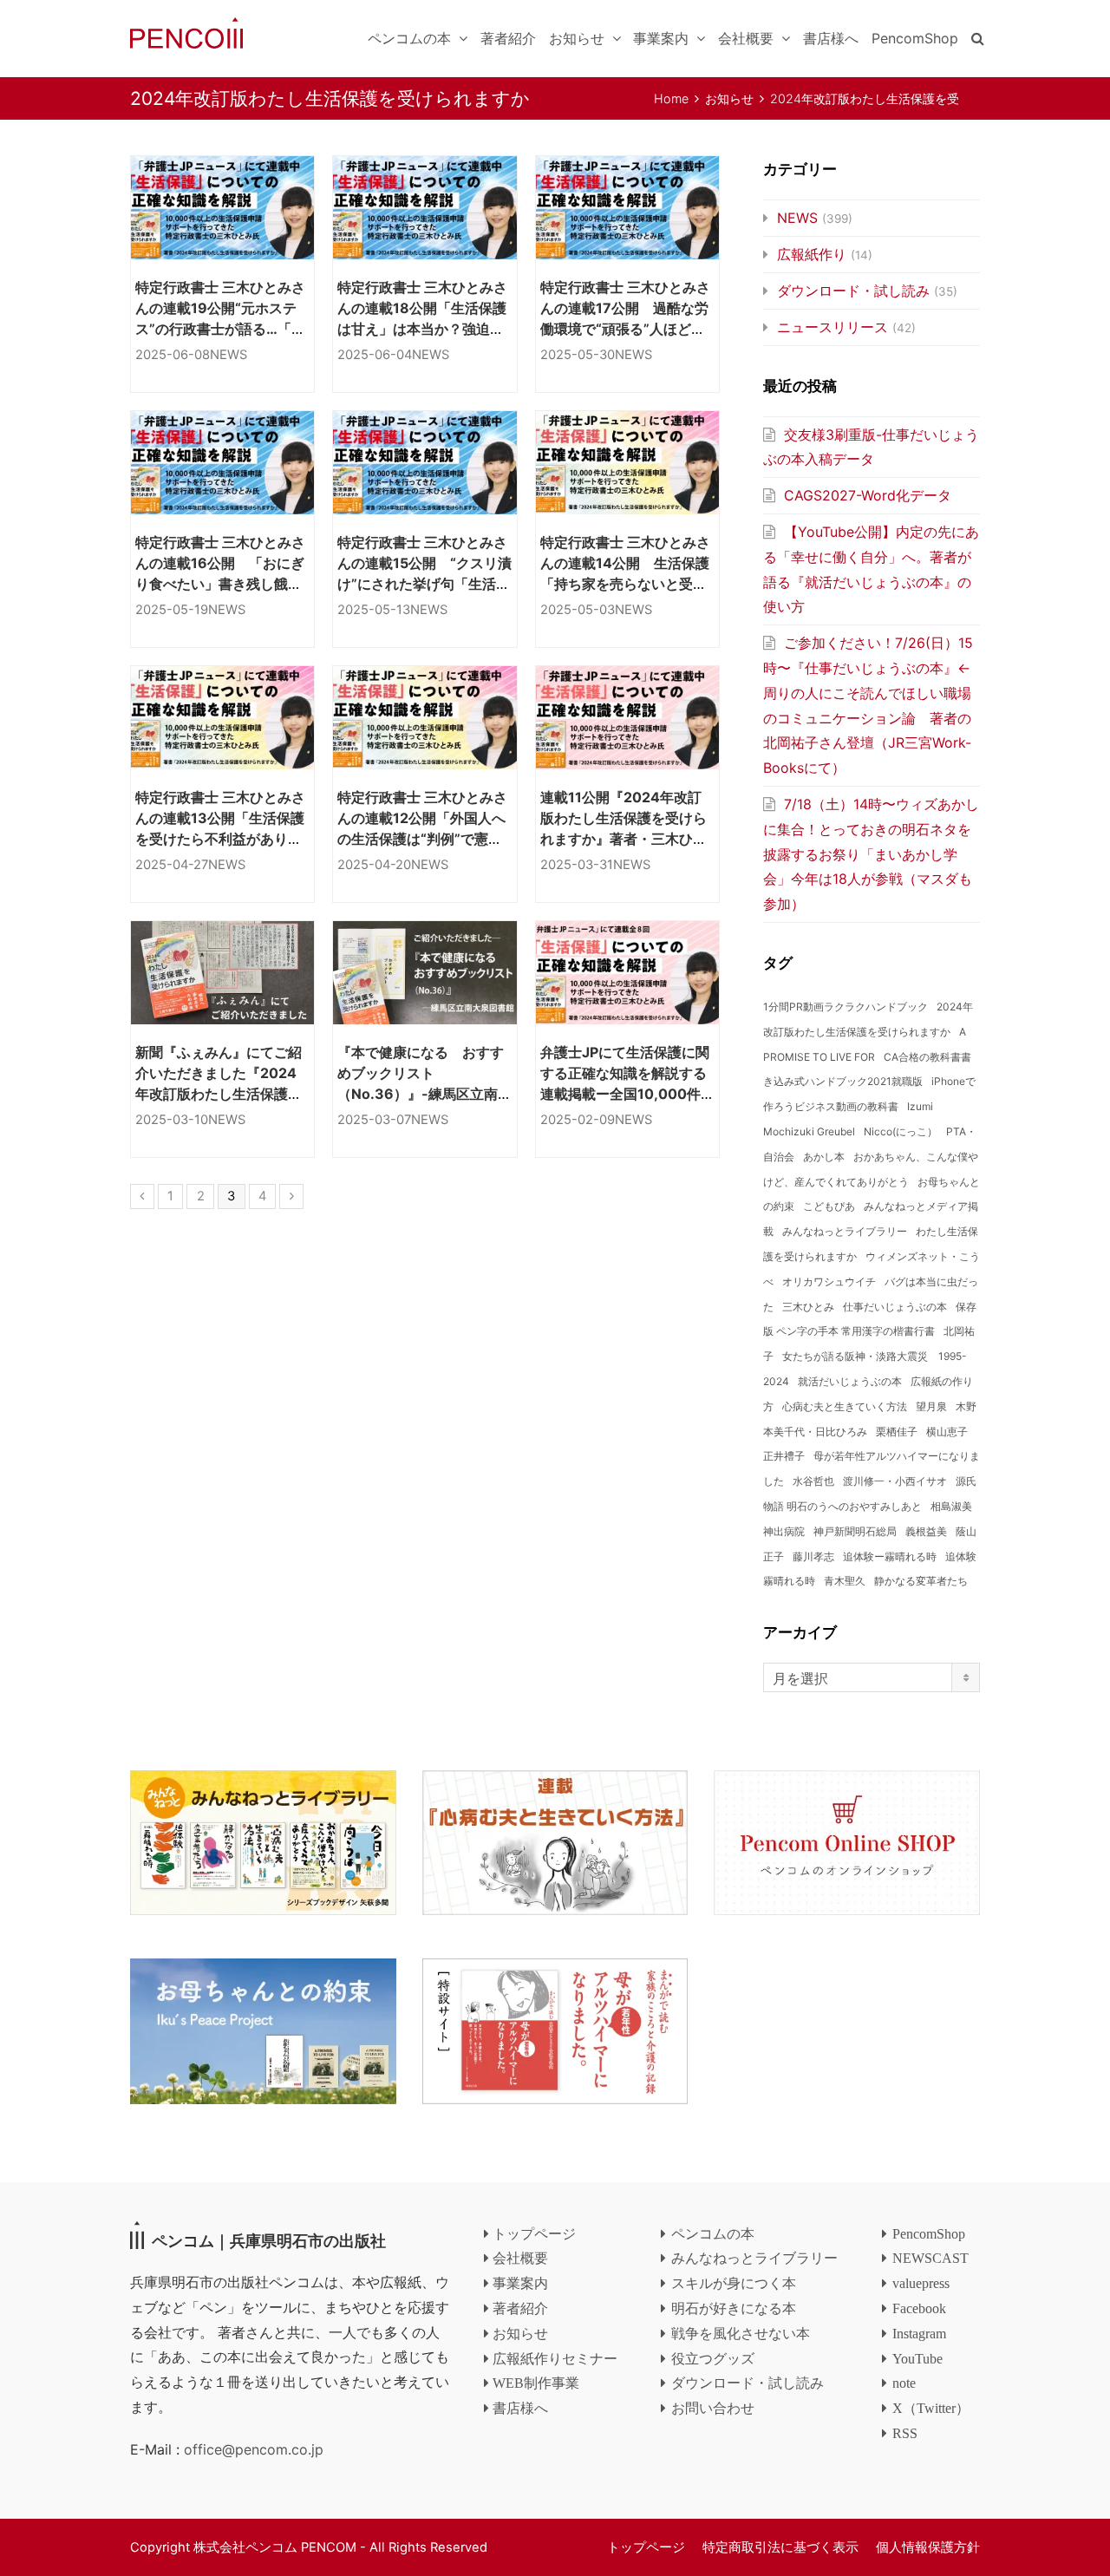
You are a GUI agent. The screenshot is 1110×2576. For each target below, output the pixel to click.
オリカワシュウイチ (829, 1281)
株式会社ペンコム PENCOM (275, 2547)
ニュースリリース (832, 327)
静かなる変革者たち (921, 1581)
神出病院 (784, 1531)
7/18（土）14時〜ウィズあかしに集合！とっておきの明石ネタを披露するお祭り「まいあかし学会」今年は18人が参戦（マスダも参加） (871, 854)
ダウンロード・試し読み (853, 291)
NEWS (229, 355)
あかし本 (824, 1157)
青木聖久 (845, 1581)
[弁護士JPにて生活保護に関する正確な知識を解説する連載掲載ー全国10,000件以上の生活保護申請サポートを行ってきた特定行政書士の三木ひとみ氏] (627, 973)
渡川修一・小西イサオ (895, 1481)
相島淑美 (951, 1506)
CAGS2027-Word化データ (868, 495)
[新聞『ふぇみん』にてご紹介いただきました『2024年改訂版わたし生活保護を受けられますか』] (222, 973)
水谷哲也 (813, 1481)
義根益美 (926, 1531)
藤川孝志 (813, 1556)
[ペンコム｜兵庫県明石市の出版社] (186, 32)
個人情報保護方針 (928, 2547)
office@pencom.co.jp (254, 2449)
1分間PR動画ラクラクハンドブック (846, 1007)
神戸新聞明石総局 (855, 1531)
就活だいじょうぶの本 (850, 1381)
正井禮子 (784, 1456)
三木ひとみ (808, 1307)
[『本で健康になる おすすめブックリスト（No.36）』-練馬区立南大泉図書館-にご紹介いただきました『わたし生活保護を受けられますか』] (424, 973)
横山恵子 (947, 1432)
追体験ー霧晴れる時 (890, 1556)
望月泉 (931, 1406)
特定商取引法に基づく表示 (780, 2547)
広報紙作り (812, 254)
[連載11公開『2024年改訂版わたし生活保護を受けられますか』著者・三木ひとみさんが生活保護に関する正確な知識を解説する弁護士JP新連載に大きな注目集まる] (627, 718)
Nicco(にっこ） (901, 1131)
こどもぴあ (829, 1206)
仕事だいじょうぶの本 (895, 1307)
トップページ (646, 2547)
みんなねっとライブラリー (845, 1231)
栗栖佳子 (897, 1432)
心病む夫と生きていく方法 (845, 1406)
